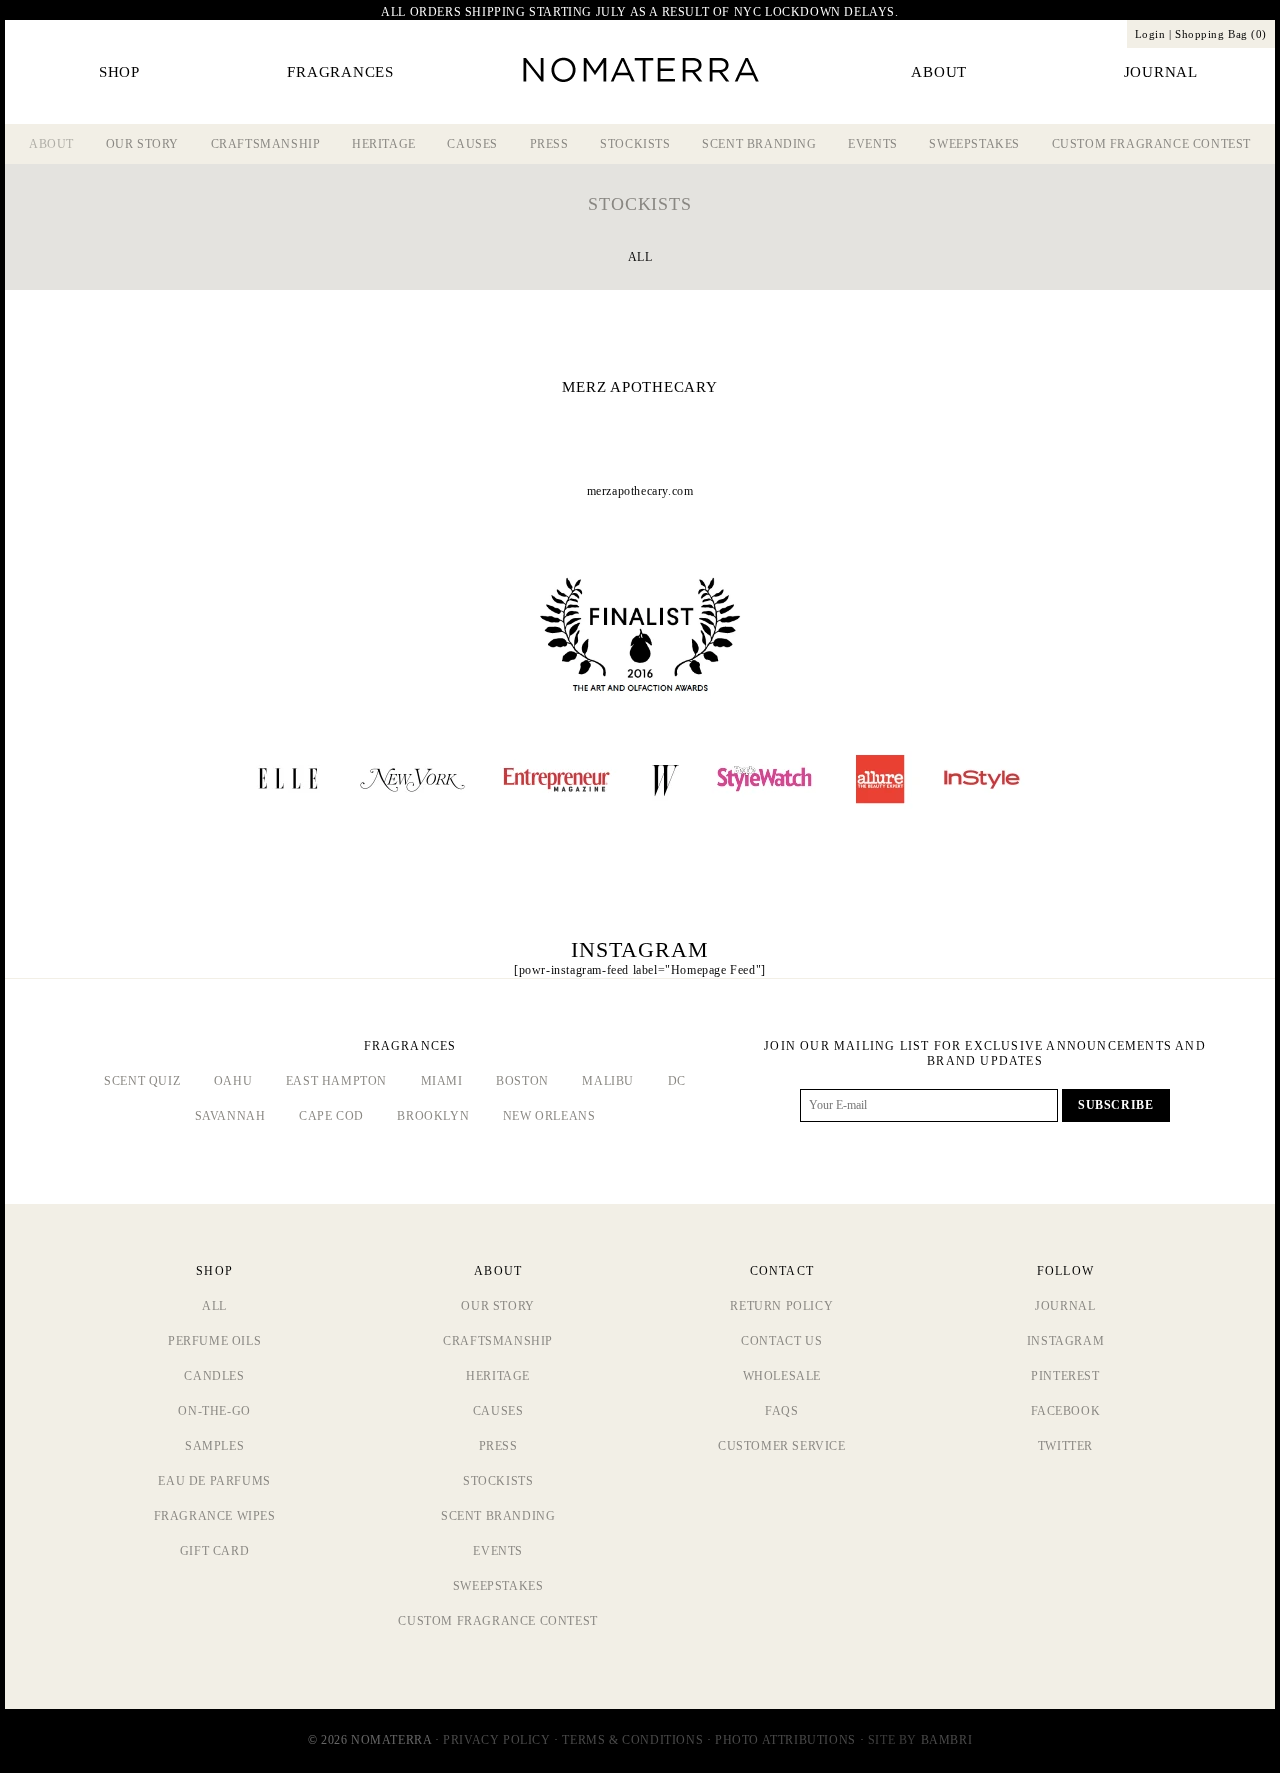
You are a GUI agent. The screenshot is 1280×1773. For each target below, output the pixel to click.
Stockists (635, 144)
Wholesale (782, 1376)
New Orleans (549, 1116)
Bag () (1221, 34)
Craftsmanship (266, 144)
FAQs (781, 1411)
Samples (214, 1446)
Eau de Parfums (214, 1481)
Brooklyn (433, 1116)
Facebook (1066, 1411)
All (640, 257)
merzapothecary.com (640, 491)
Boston (522, 1081)
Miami (442, 1081)
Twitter (1065, 1446)
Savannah (230, 1116)
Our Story (142, 144)
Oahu (233, 1081)
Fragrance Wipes (215, 1516)
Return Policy (781, 1306)
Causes (472, 144)
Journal (1065, 1306)
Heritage (384, 144)
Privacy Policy (496, 1740)
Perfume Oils (214, 1341)
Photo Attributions (785, 1740)
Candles (214, 1376)
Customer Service (782, 1446)
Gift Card (214, 1551)
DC (677, 1081)
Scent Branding (759, 144)
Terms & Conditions (632, 1740)
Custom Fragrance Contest (1151, 144)
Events (873, 144)
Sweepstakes (974, 144)
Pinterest (1065, 1376)
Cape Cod (331, 1116)
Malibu (608, 1081)
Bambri (947, 1740)
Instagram (1065, 1341)
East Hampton (336, 1081)
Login (1150, 34)
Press (549, 144)
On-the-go (214, 1411)
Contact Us (781, 1341)
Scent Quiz (142, 1081)
